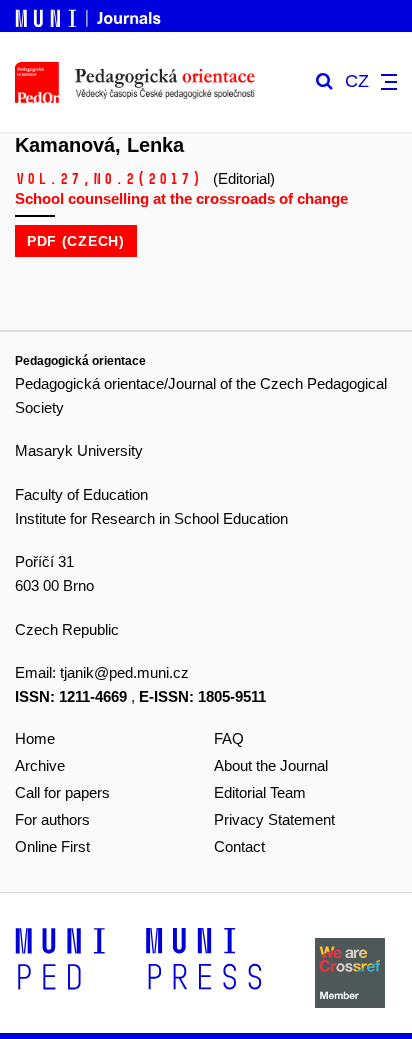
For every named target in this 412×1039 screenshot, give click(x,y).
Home (35, 738)
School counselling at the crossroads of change (181, 198)
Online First (52, 846)
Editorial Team (260, 792)
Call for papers (62, 792)
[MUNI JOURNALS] (90, 15)
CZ (357, 81)
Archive (40, 765)
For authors (52, 819)
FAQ (229, 738)
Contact (239, 846)
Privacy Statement (274, 819)
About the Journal (271, 765)
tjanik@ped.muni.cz (124, 672)
